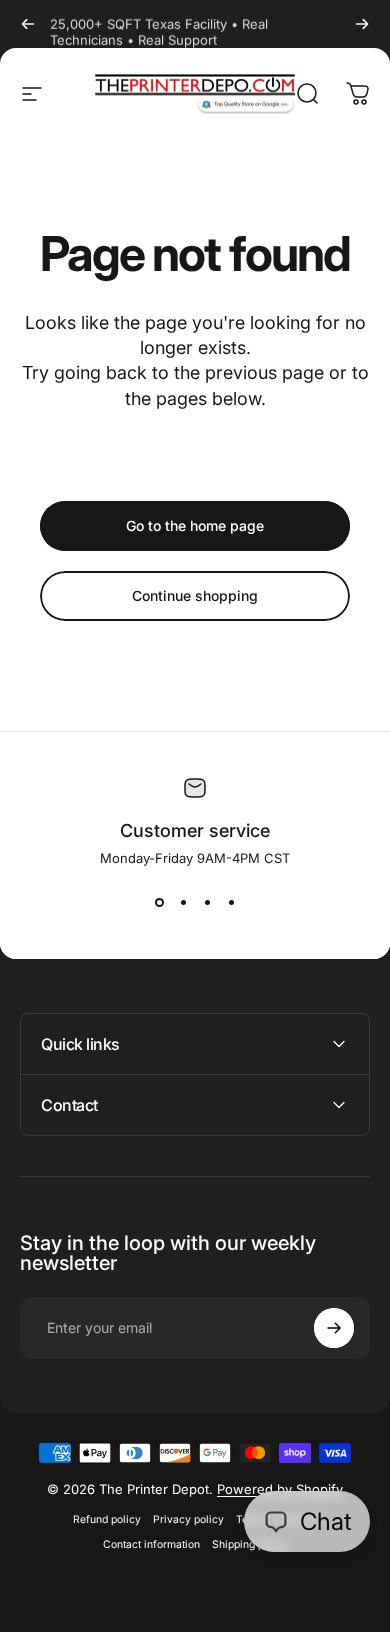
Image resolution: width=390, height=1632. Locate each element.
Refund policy (107, 1519)
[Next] (362, 24)
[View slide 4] (231, 902)
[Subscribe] (334, 1328)
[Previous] (28, 24)
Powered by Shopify (280, 1489)
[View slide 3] (207, 902)
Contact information (151, 1544)
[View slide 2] (183, 902)
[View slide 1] (159, 902)
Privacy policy (188, 1519)
